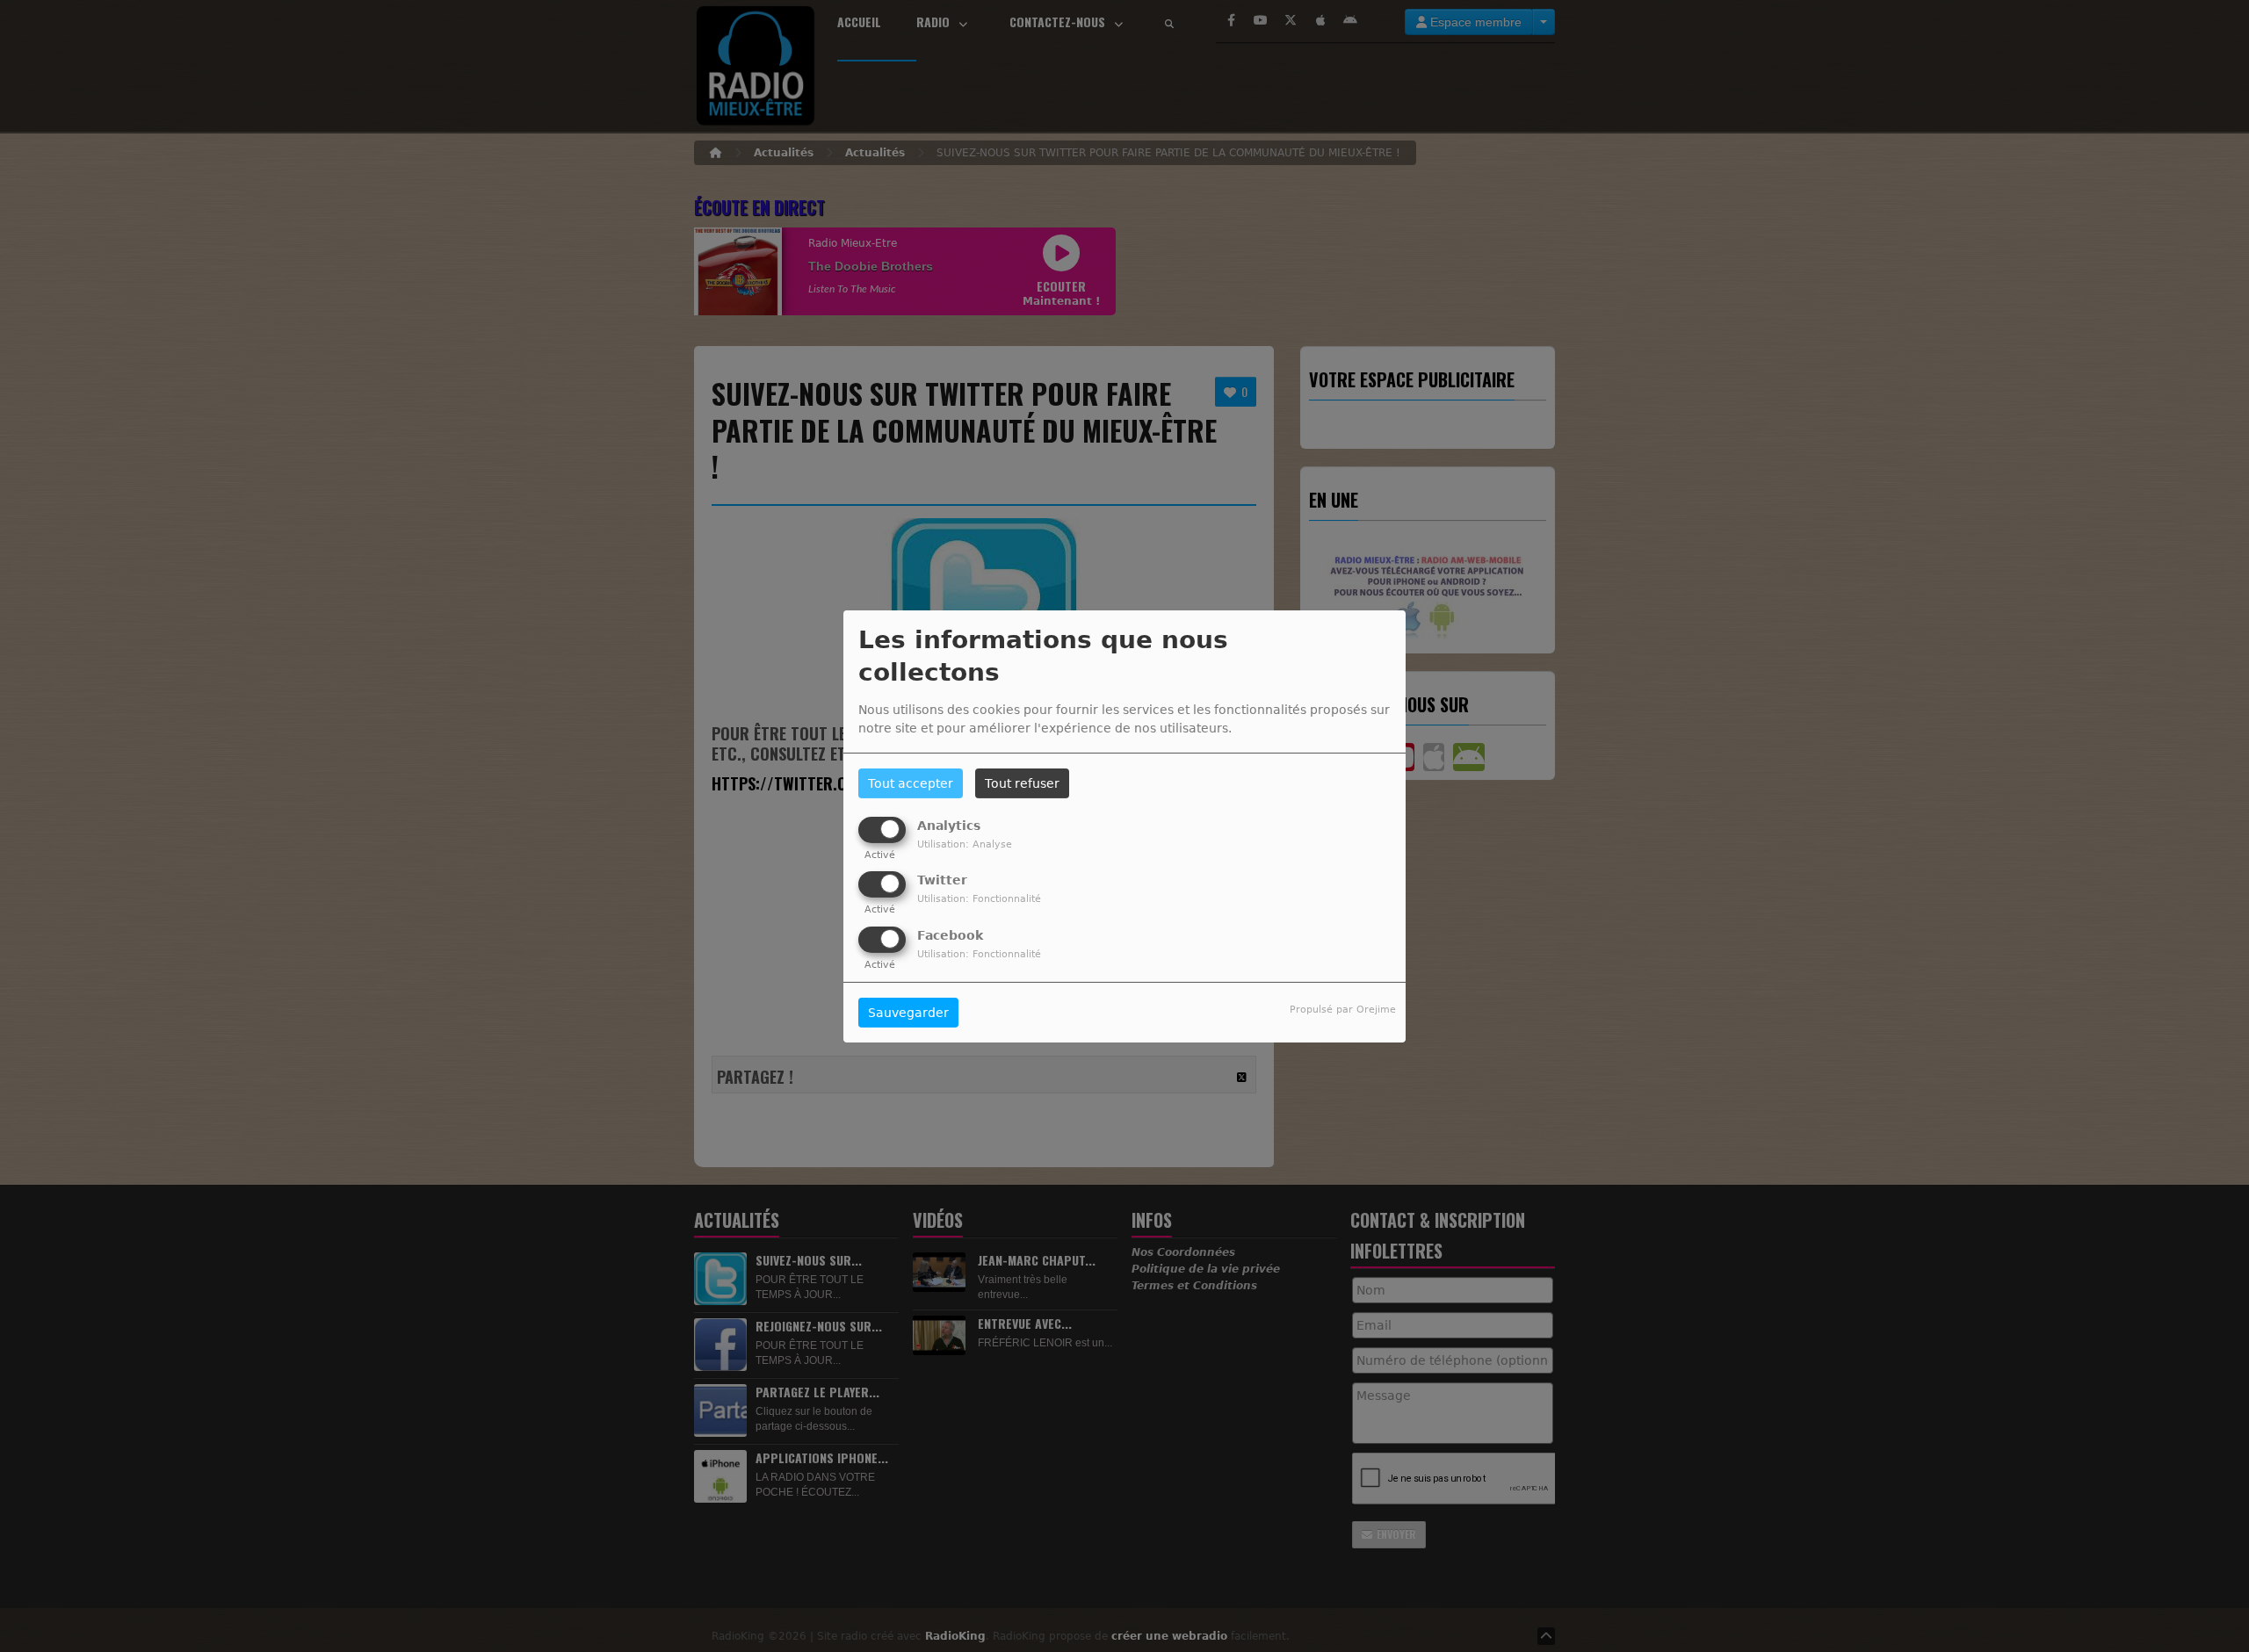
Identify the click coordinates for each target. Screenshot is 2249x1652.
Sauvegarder (908, 1013)
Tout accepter (911, 783)
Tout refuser (1022, 783)
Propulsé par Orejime (1343, 1010)
